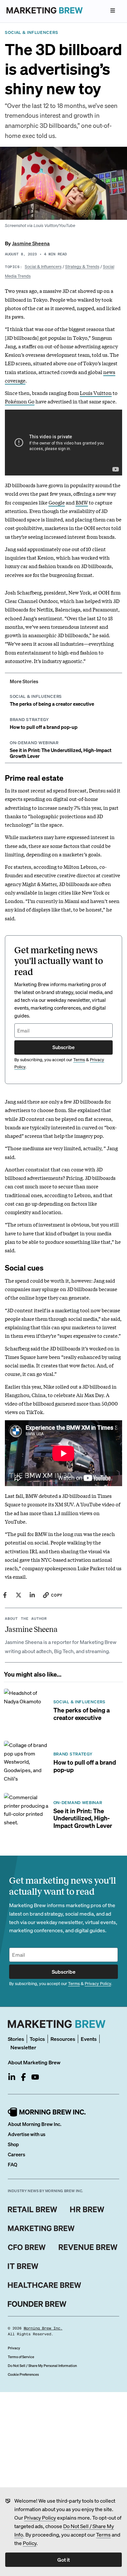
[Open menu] (113, 10)
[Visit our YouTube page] (35, 2077)
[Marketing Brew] (41, 2228)
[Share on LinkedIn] (32, 1595)
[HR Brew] (87, 2209)
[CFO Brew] (27, 2247)
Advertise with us (27, 2134)
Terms (103, 2534)
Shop (13, 2144)
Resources (63, 2039)
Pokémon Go (20, 401)
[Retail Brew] (33, 2209)
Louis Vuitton (96, 393)
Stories (16, 2039)
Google (57, 502)
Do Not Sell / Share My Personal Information (42, 2366)
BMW (82, 502)
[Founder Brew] (37, 2304)
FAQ (13, 2164)
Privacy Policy (40, 2517)
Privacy (14, 2348)
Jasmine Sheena (31, 243)
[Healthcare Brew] (44, 2285)
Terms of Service (21, 2357)
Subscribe (63, 1047)
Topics (37, 2039)
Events (89, 2039)
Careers (16, 2154)
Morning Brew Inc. (43, 2328)
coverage (15, 380)
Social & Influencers (43, 266)
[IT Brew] (23, 2266)
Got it (63, 2560)
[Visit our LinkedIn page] (12, 2077)
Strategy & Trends (82, 266)
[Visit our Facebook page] (23, 2077)
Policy (30, 2543)
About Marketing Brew (34, 2062)
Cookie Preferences (23, 2374)
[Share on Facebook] (5, 1595)
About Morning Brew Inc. (35, 2124)
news (109, 372)
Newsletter (23, 2047)
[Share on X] (19, 1595)
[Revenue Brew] (88, 2247)
